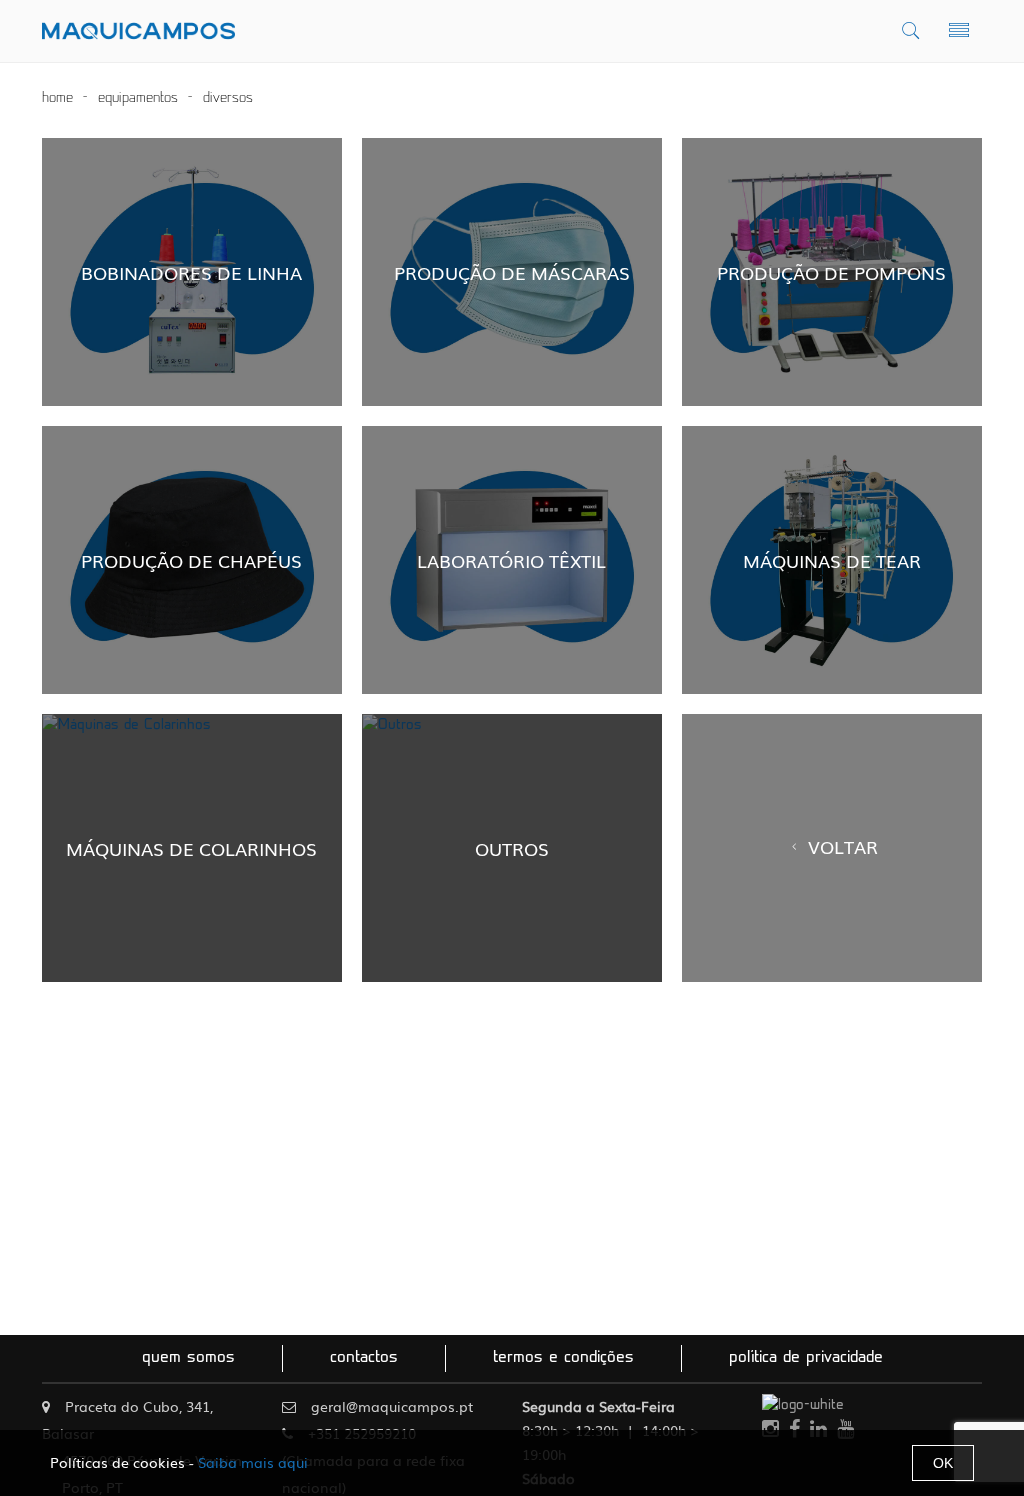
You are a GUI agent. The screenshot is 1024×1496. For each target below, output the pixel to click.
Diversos (228, 98)
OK (943, 1463)
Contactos (364, 1358)
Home (57, 98)
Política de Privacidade (806, 1358)
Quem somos (188, 1358)
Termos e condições (563, 1358)
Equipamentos (138, 98)
